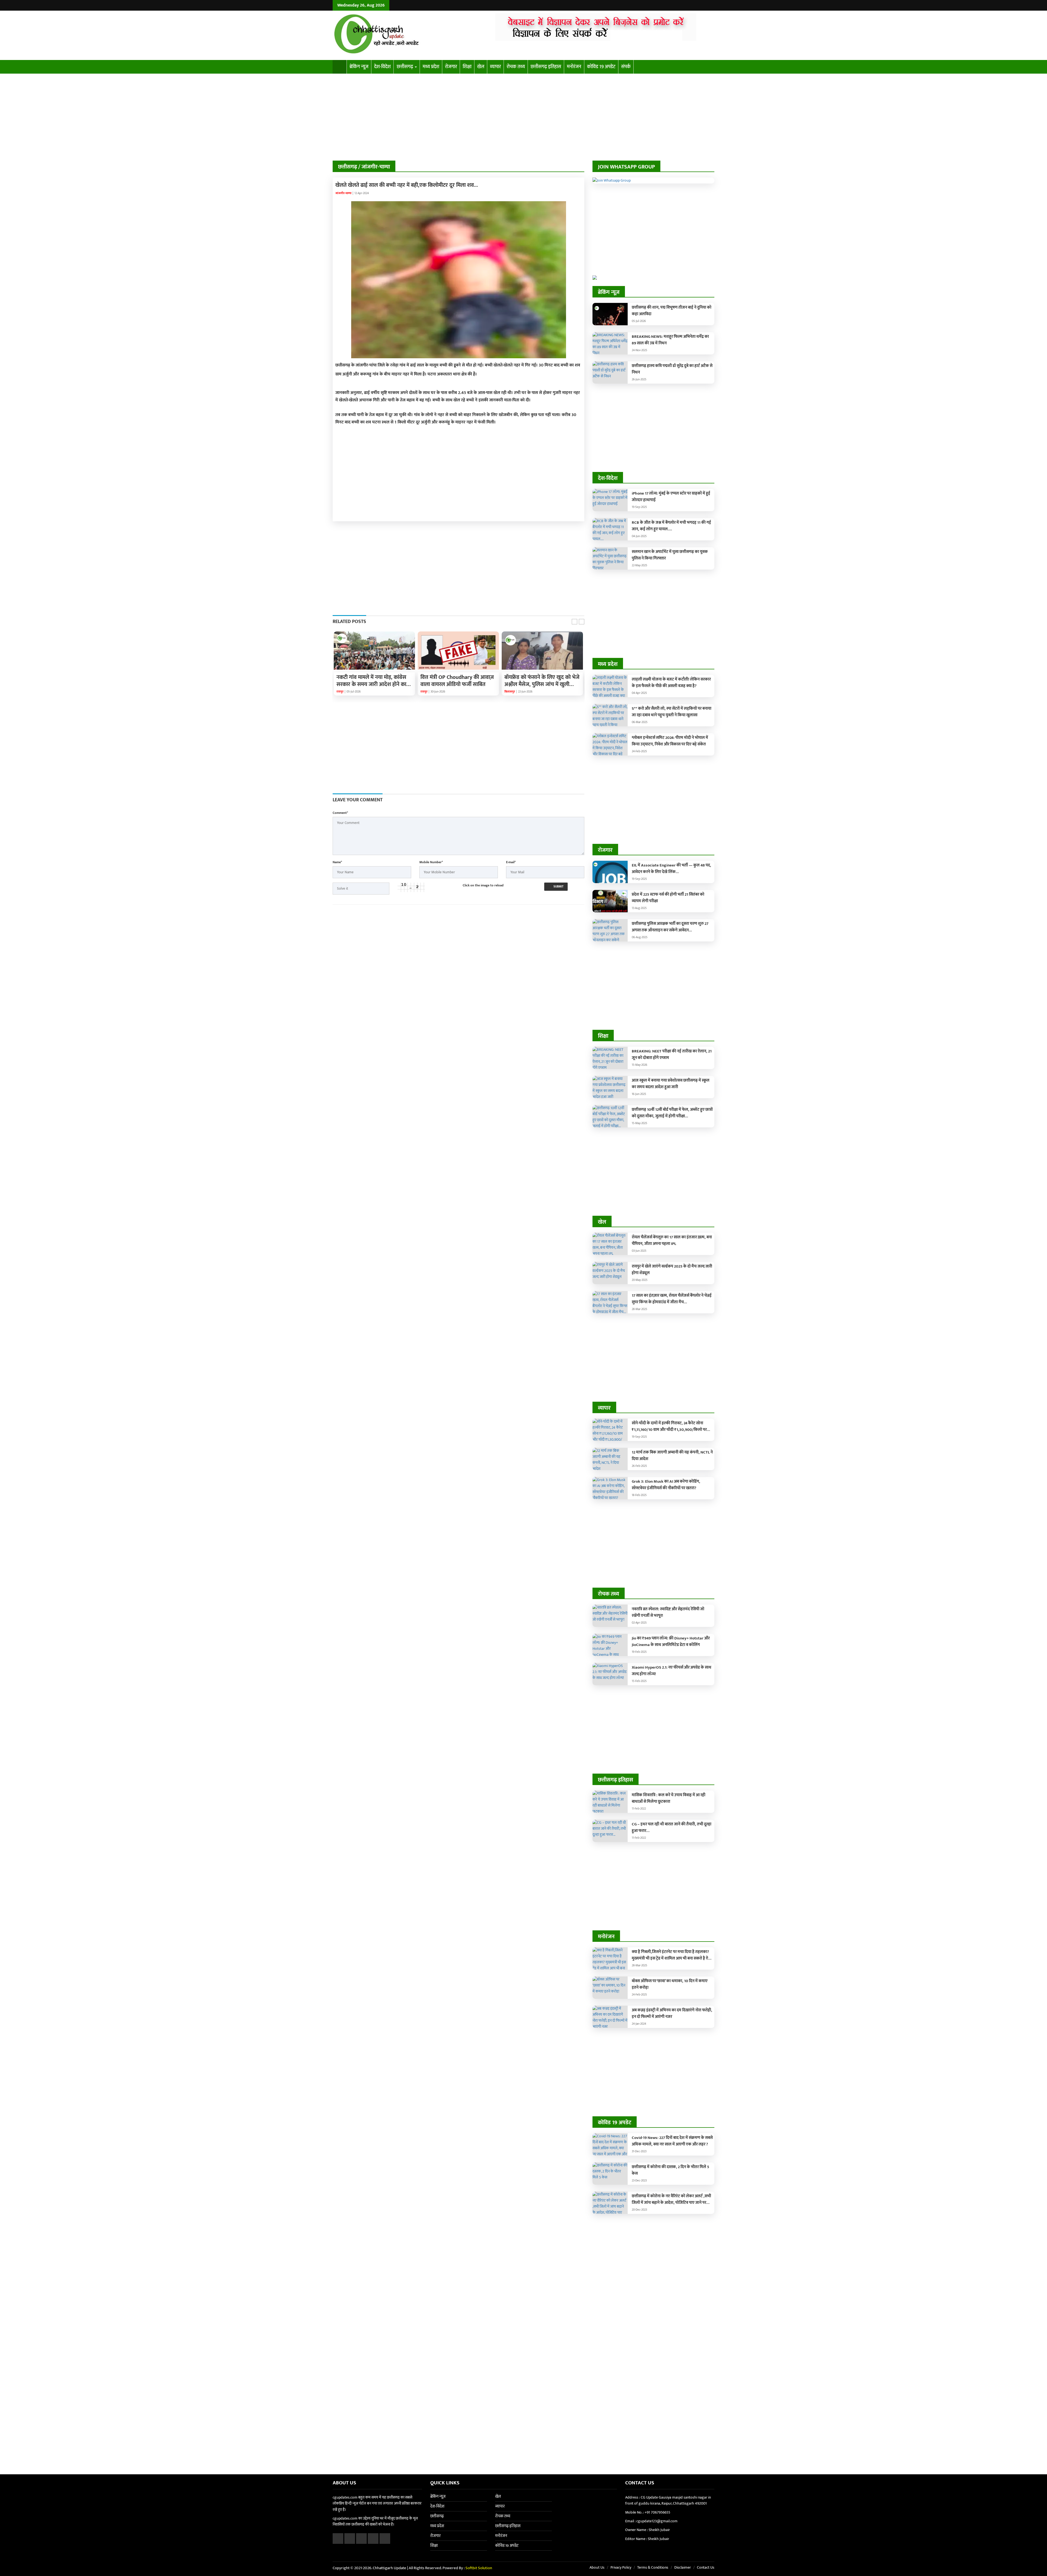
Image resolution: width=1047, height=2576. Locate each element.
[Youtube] (711, 5)
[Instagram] (705, 5)
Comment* (340, 813)
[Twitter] (698, 5)
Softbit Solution (479, 2568)
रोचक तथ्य (516, 67)
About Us (597, 2567)
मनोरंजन (574, 67)
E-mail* (511, 862)
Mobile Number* (431, 862)
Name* (337, 862)
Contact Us (706, 2567)
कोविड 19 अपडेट (601, 67)
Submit (558, 887)
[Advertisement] (523, 120)
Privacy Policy (621, 2567)
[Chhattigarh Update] (410, 35)
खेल (481, 67)
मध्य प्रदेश (431, 67)
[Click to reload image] (411, 887)
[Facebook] (691, 5)
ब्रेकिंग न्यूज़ (359, 67)
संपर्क (626, 67)
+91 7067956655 (657, 2512)
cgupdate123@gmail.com (657, 2521)
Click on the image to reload (483, 885)
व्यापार (495, 67)
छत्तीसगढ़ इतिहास (546, 67)
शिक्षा (467, 67)
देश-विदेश (382, 67)
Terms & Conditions (653, 2567)
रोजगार (451, 67)
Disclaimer (683, 2567)
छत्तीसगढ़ (405, 67)
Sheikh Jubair (659, 2530)
